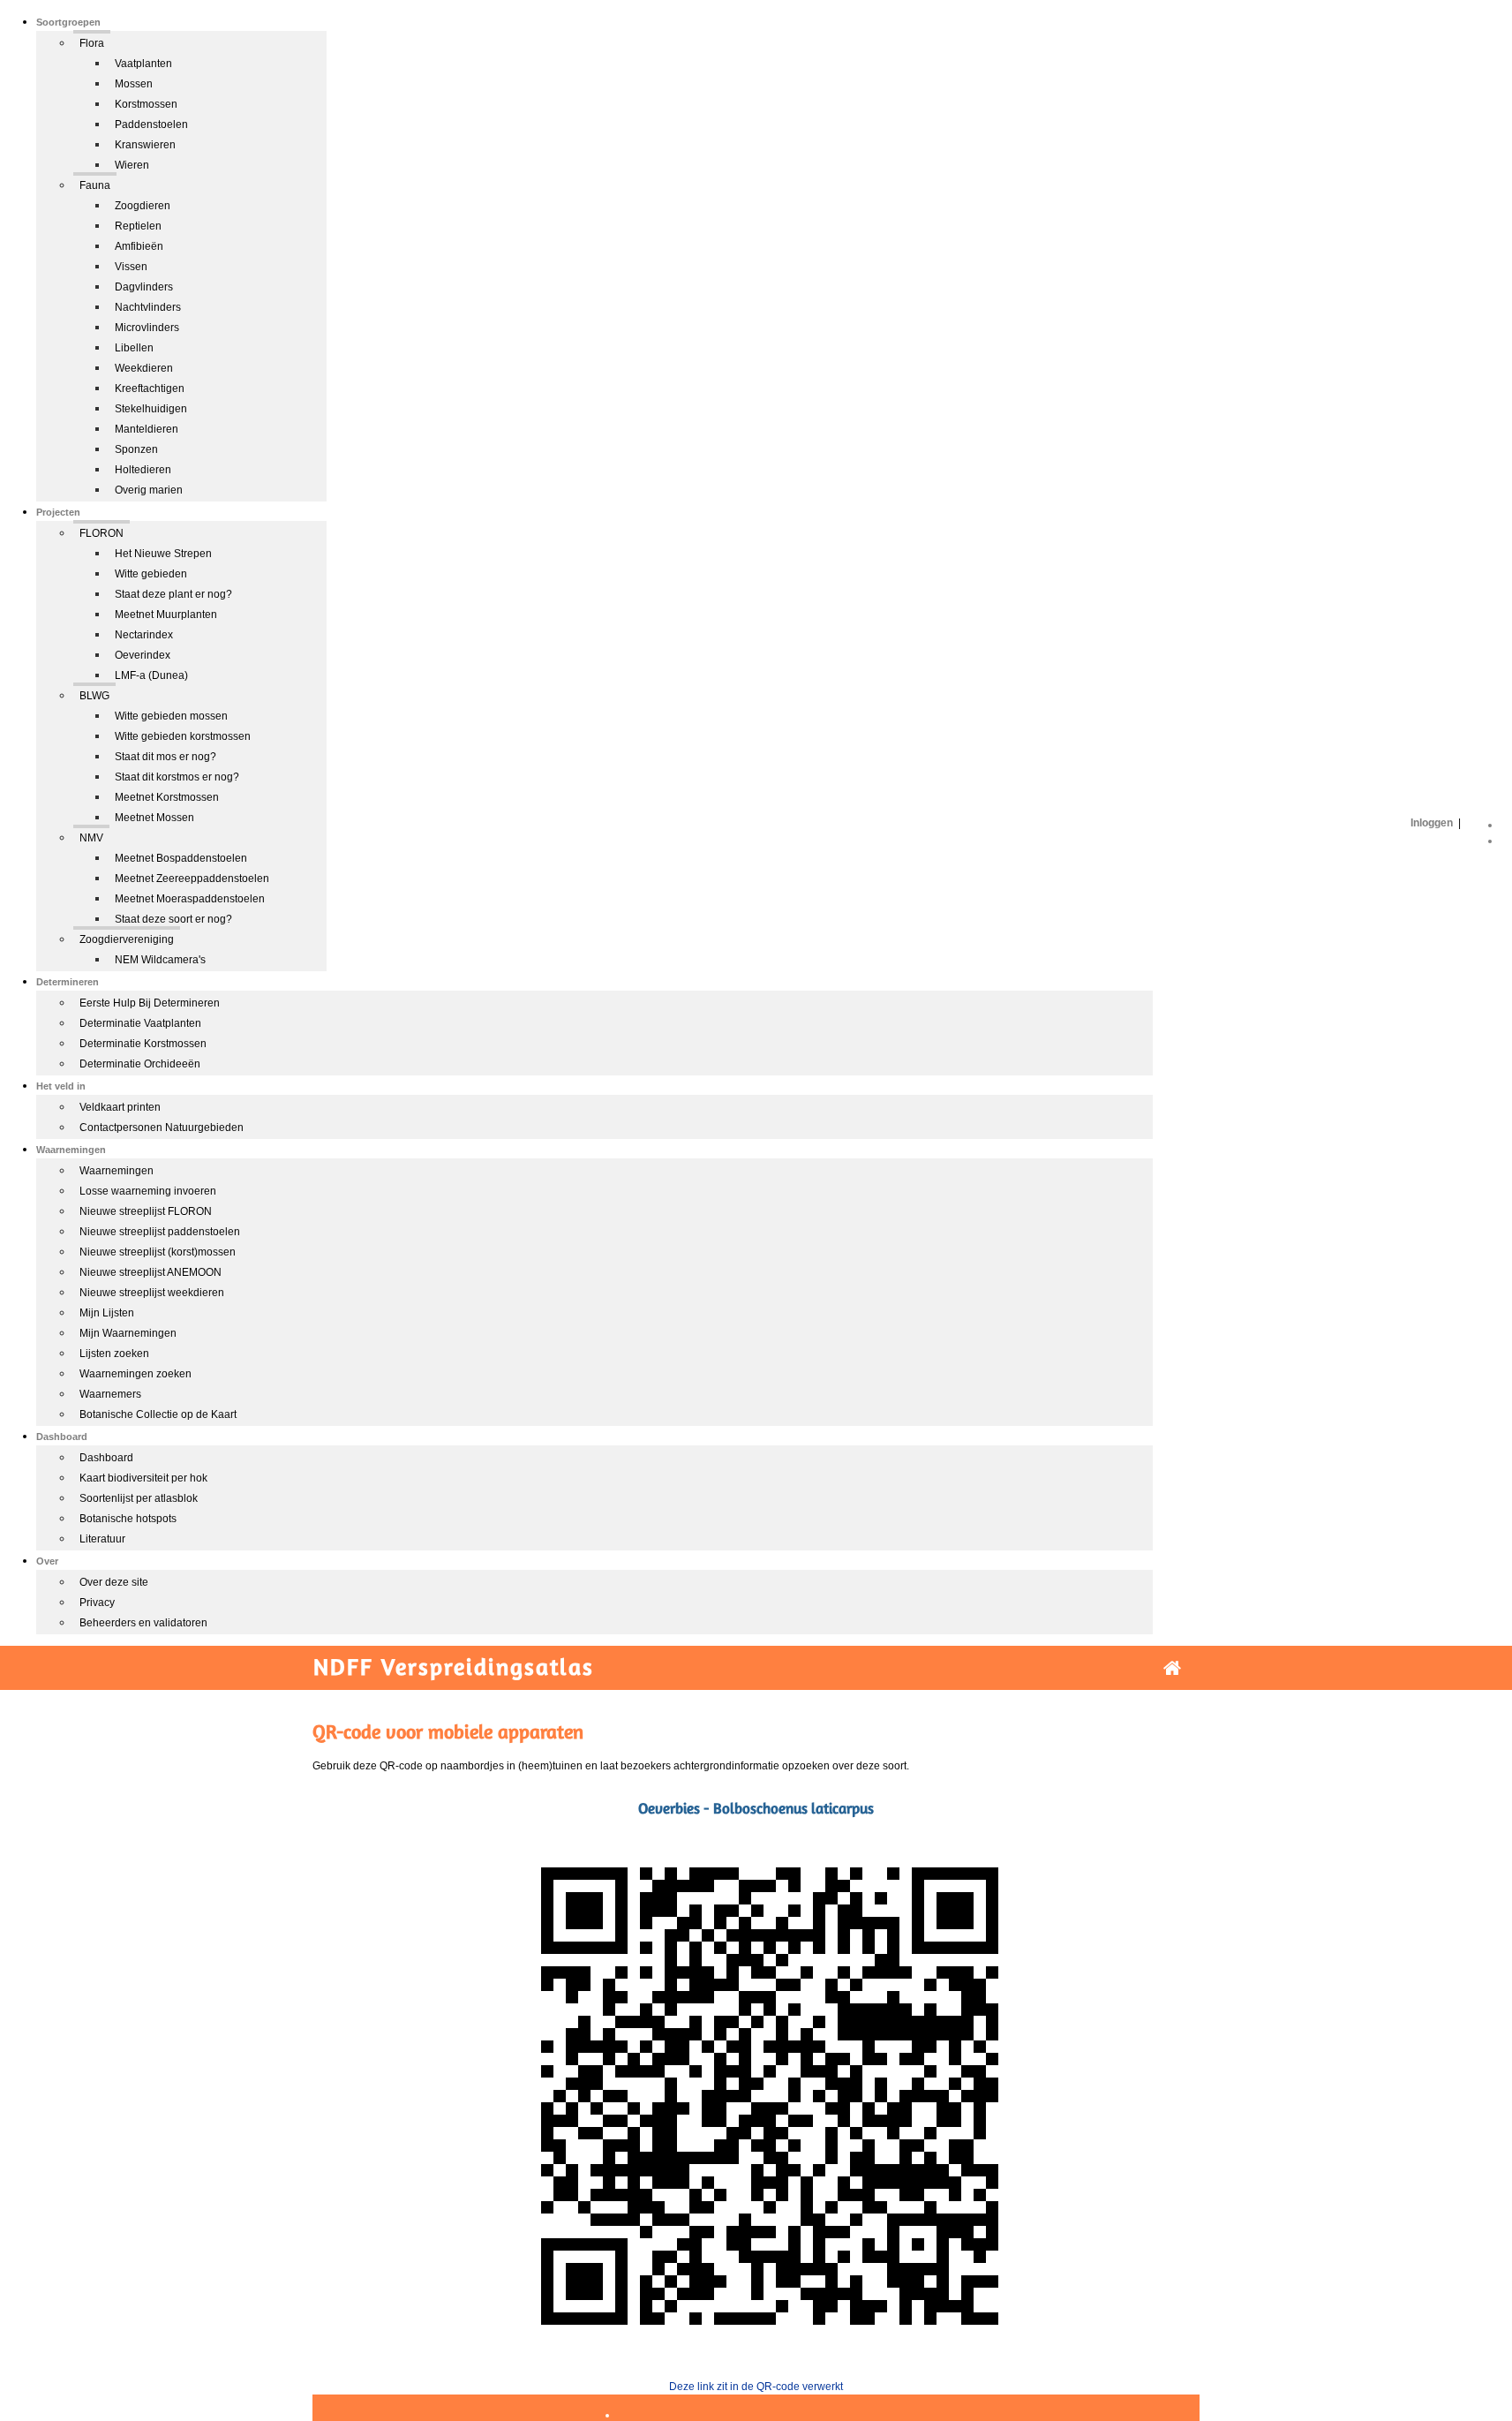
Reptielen (138, 226)
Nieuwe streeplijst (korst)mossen (158, 1252)
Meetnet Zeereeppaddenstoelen (192, 879)
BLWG (94, 696)
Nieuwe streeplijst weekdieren (152, 1293)
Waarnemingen (117, 1171)
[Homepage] (1172, 1668)
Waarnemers (110, 1394)
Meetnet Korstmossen (167, 797)
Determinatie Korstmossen (143, 1044)
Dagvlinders (144, 287)
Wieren (132, 165)
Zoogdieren (143, 206)
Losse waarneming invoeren (148, 1191)
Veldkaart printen (120, 1107)
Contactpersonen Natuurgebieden (162, 1128)
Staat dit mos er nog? (165, 757)
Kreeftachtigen (150, 388)
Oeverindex (143, 655)
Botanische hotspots (128, 1519)
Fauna (95, 185)
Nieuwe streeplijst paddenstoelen (160, 1232)
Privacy (97, 1603)
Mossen (134, 84)
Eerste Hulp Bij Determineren (150, 1003)
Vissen (131, 267)
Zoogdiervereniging (127, 939)
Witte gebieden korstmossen (183, 736)
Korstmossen (146, 104)
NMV (91, 838)
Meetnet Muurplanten (166, 615)
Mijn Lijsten (107, 1313)
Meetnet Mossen (154, 818)
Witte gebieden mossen (171, 716)
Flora (92, 43)
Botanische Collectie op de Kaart (158, 1414)
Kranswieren (145, 145)
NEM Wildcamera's (160, 960)
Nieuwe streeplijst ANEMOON (150, 1272)
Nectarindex (144, 635)
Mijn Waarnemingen (128, 1333)
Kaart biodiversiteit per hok (143, 1478)
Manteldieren (147, 429)
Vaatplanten (143, 64)
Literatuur (102, 1539)
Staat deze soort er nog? (173, 919)
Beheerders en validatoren (143, 1623)
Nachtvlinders (148, 307)
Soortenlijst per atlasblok (139, 1498)
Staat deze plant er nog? (173, 594)
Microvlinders (147, 328)
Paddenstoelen (151, 124)
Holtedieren (143, 470)
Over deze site (114, 1582)
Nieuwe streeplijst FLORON (146, 1211)
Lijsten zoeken (114, 1354)
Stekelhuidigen (151, 409)
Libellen (134, 348)
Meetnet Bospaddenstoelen (181, 858)
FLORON (102, 533)
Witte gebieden (151, 574)
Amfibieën (139, 246)
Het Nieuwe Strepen (163, 554)
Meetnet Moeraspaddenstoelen (190, 899)
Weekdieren (144, 368)
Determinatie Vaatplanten (140, 1023)
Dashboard (106, 1458)
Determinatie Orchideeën (140, 1064)
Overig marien (149, 490)
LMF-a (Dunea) (151, 675)
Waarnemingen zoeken (135, 1374)
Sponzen (136, 449)
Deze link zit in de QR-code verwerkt (756, 2387)
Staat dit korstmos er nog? (177, 777)
